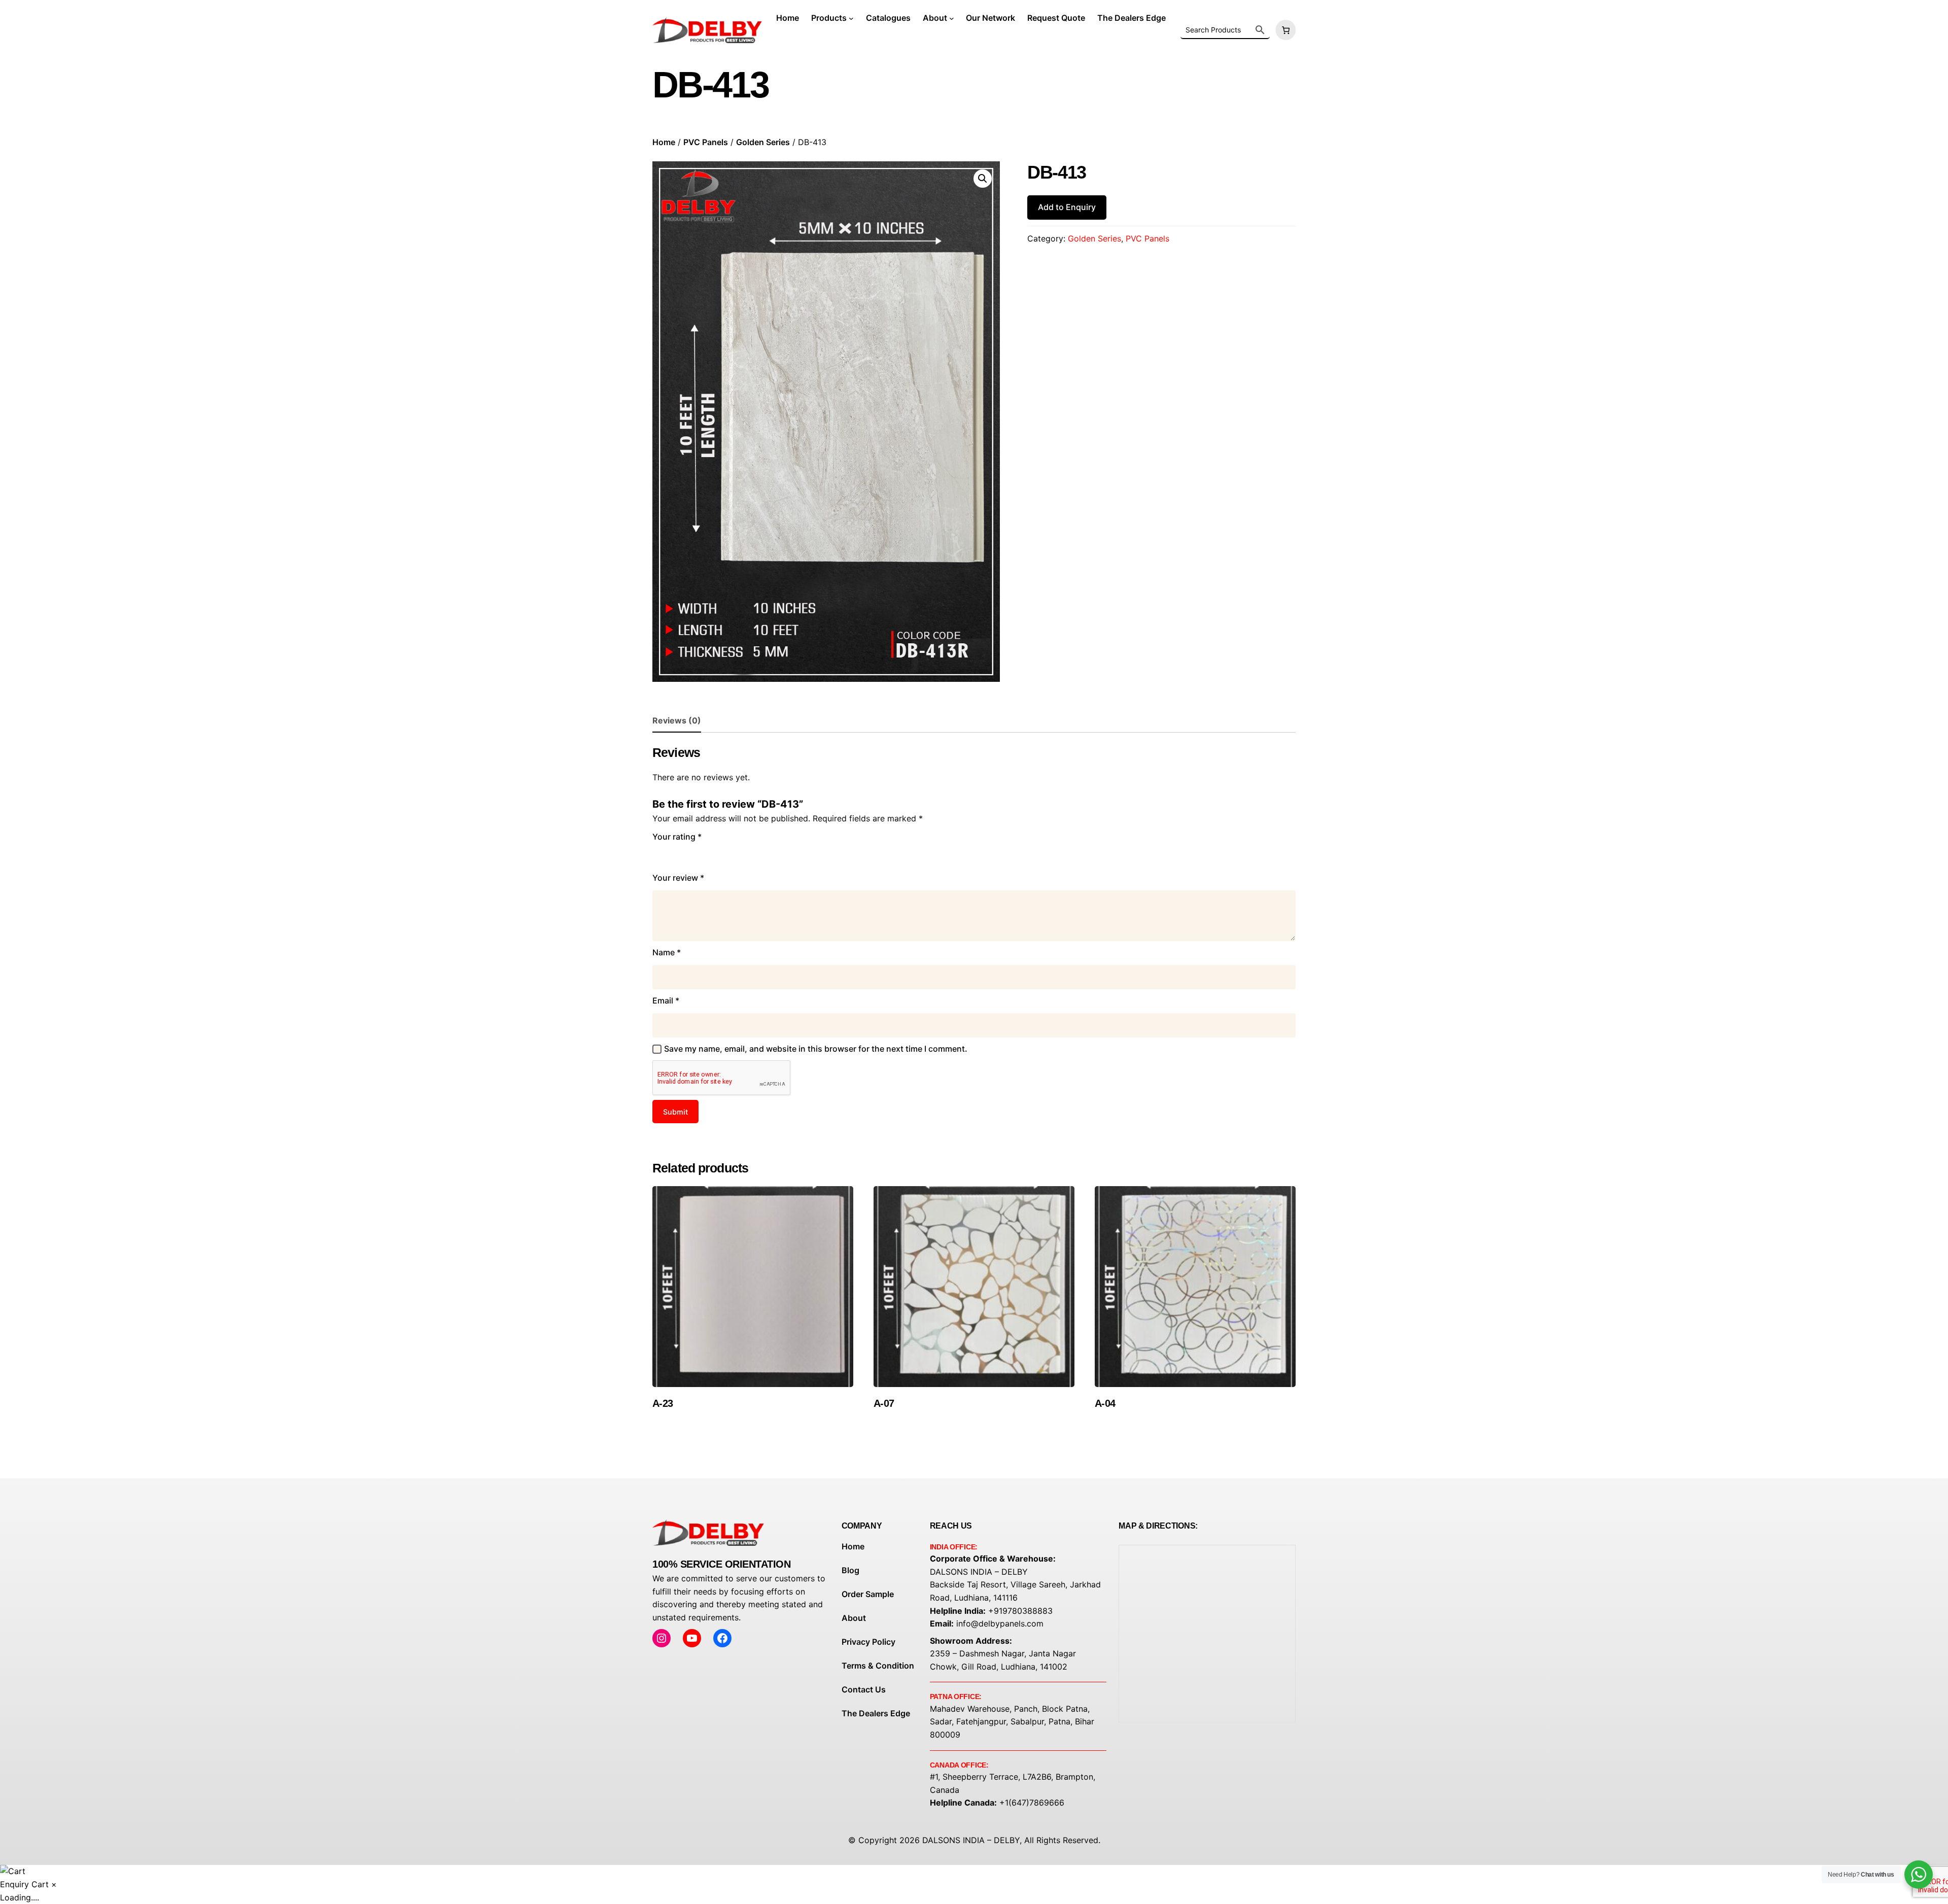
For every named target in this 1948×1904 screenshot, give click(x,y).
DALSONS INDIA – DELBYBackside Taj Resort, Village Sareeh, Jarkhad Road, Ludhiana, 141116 (1015, 1585)
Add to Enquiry (1067, 207)
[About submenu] (952, 18)
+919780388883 (1020, 1611)
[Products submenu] (851, 18)
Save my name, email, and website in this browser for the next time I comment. (816, 1049)
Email (666, 1000)
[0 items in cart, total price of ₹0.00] (1284, 30)
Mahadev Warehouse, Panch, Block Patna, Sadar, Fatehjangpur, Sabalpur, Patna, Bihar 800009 (1012, 1722)
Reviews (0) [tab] (677, 720)
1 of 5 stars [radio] (658, 855)
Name (667, 952)
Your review (678, 878)
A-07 (884, 1403)
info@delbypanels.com (1000, 1623)
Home (664, 142)
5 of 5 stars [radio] (717, 855)
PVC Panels (706, 142)
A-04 (1105, 1403)
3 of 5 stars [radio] (688, 855)
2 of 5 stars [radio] (673, 855)
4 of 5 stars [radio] (703, 855)
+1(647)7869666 (1032, 1803)
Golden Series (763, 142)
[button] (983, 179)
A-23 (663, 1403)
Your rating (677, 837)
